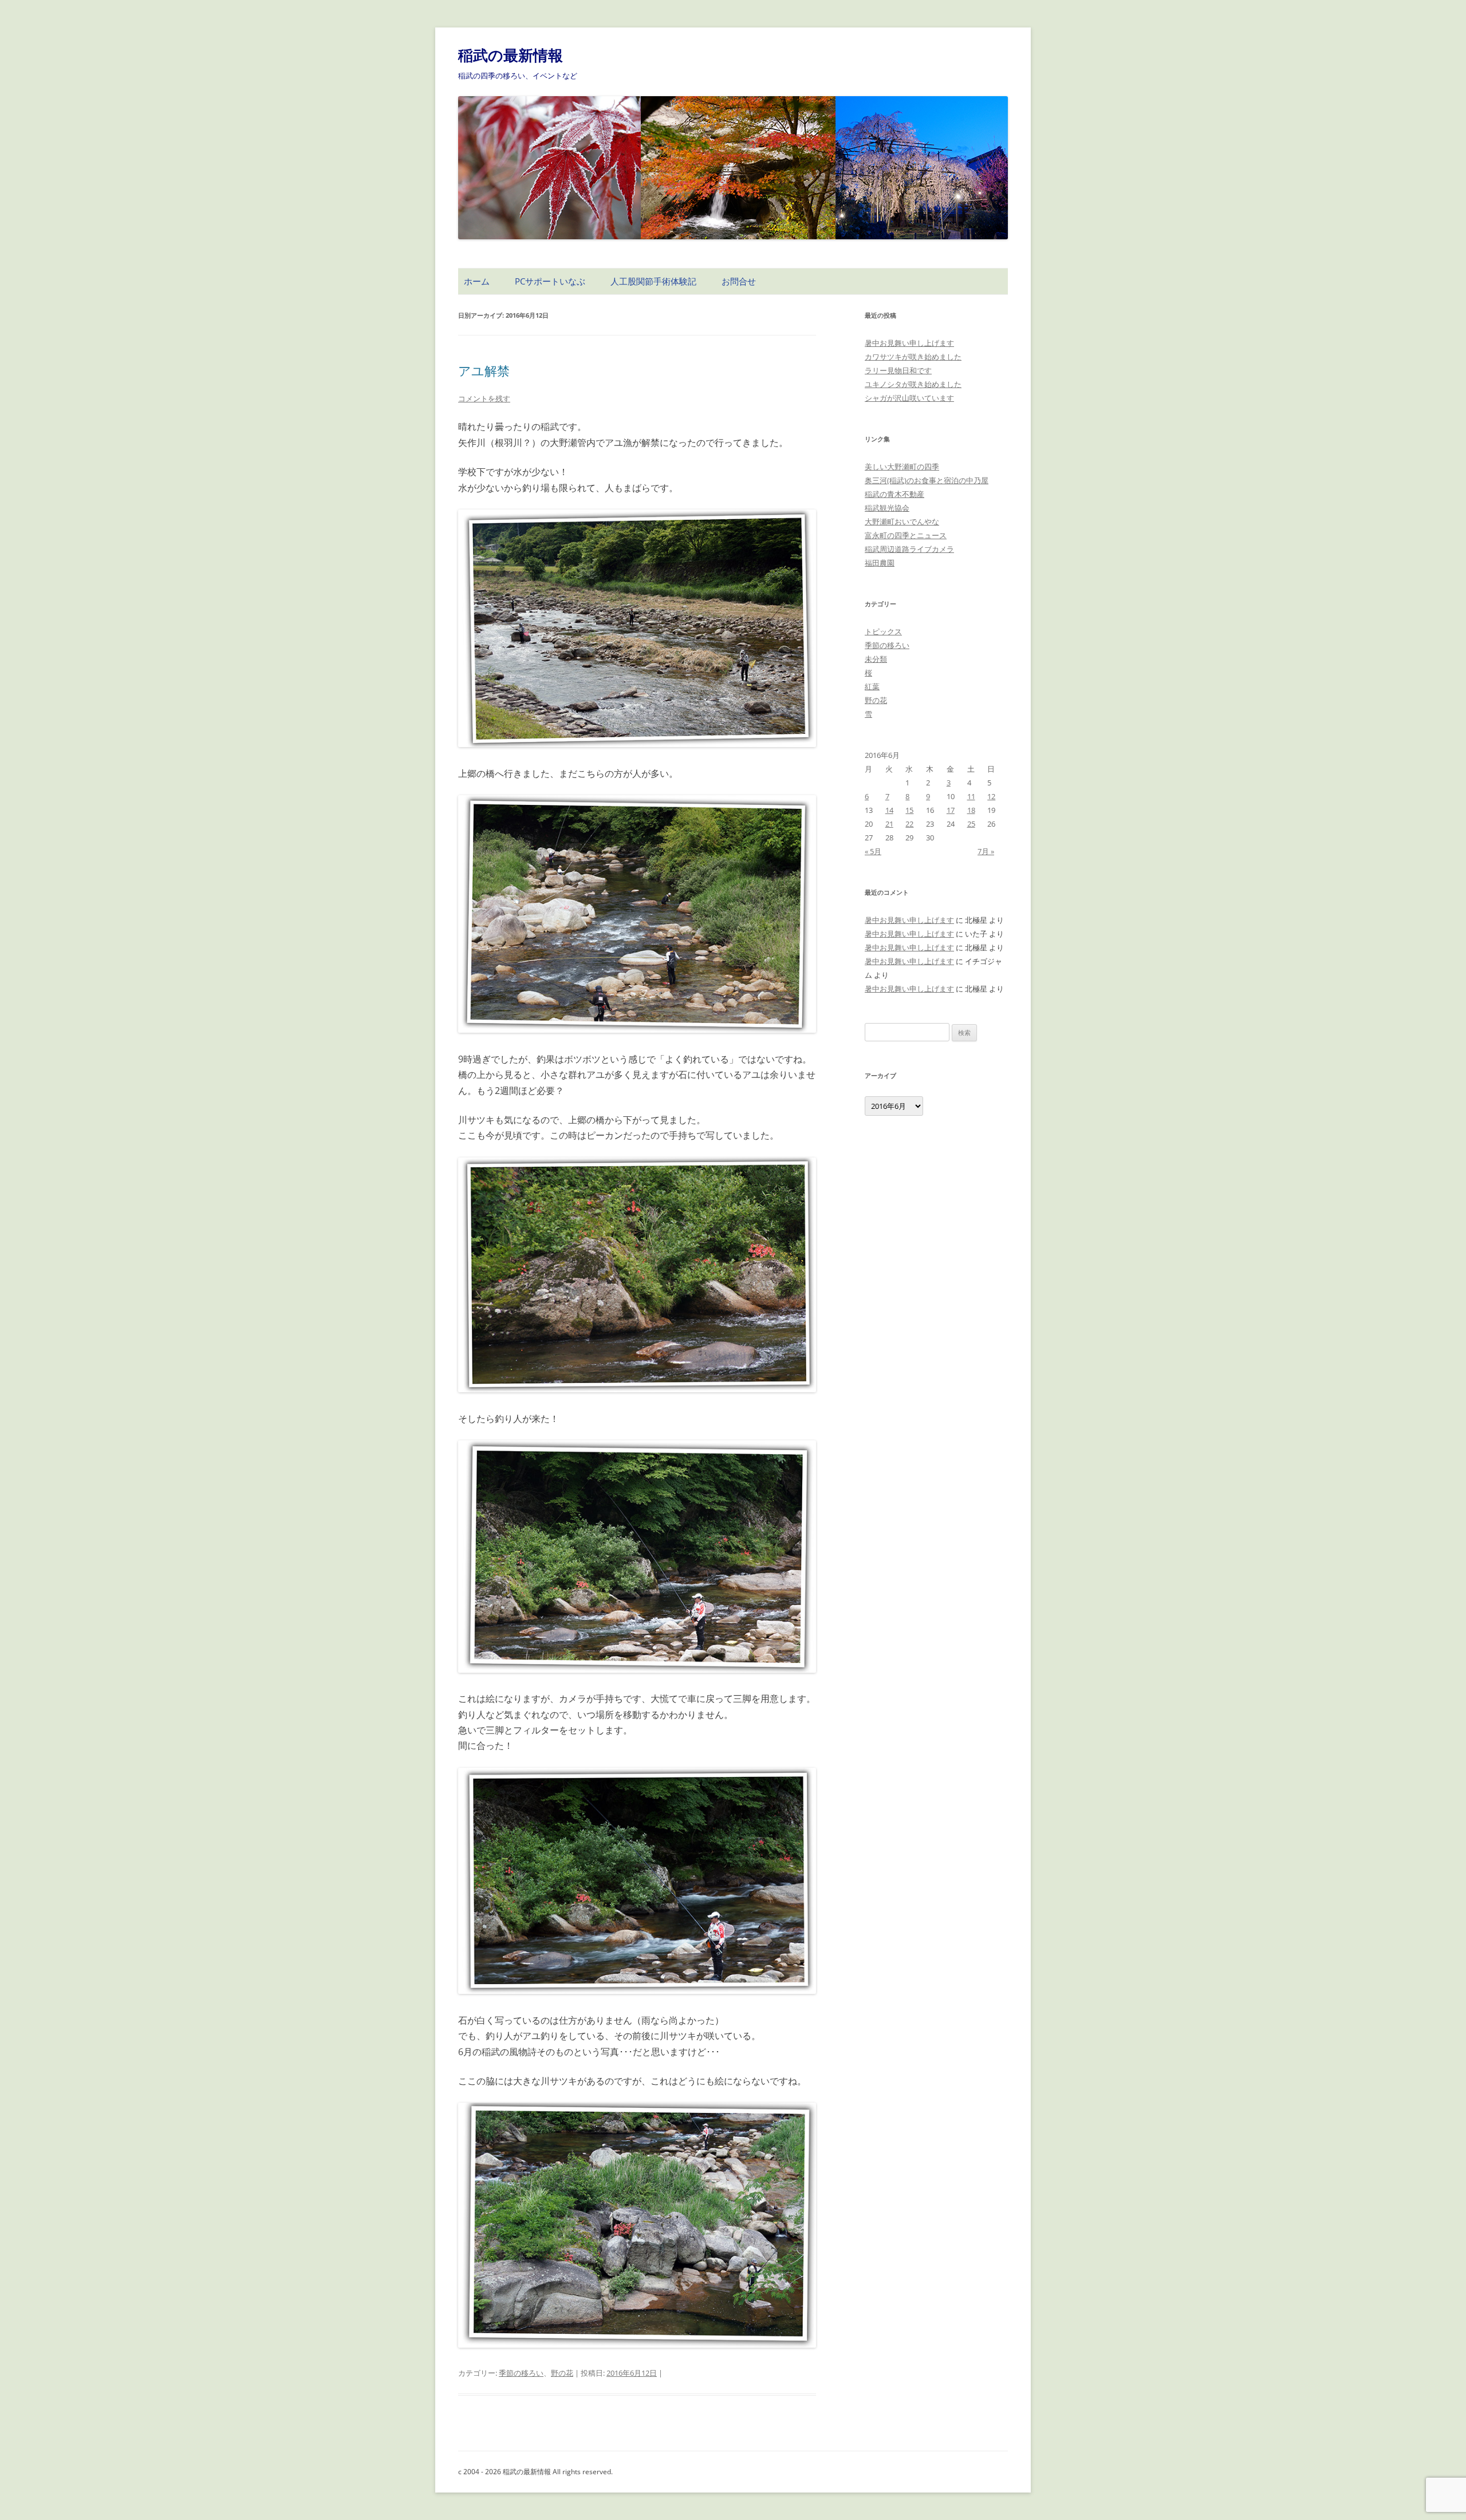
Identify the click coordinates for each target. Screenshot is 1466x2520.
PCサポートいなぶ (550, 281)
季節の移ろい (521, 2373)
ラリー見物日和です (898, 370)
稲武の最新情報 (511, 55)
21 (889, 824)
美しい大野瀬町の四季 (902, 467)
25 (971, 824)
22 (909, 824)
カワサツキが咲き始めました (913, 357)
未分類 (876, 659)
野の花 (562, 2373)
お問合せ (739, 281)
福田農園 (880, 563)
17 (951, 810)
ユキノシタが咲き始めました (913, 384)
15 (909, 810)
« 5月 (873, 851)
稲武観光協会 (887, 508)
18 (971, 810)
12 (991, 796)
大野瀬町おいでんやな (902, 522)
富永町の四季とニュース (906, 535)
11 (971, 796)
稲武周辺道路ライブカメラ (909, 549)
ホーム (477, 281)
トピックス (883, 631)
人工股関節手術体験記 (653, 281)
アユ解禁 (484, 370)
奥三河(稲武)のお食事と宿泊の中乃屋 (927, 480)
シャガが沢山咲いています (909, 398)
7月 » (986, 851)
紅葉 (872, 686)
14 (889, 810)
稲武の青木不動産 (894, 494)
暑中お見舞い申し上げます (909, 343)
